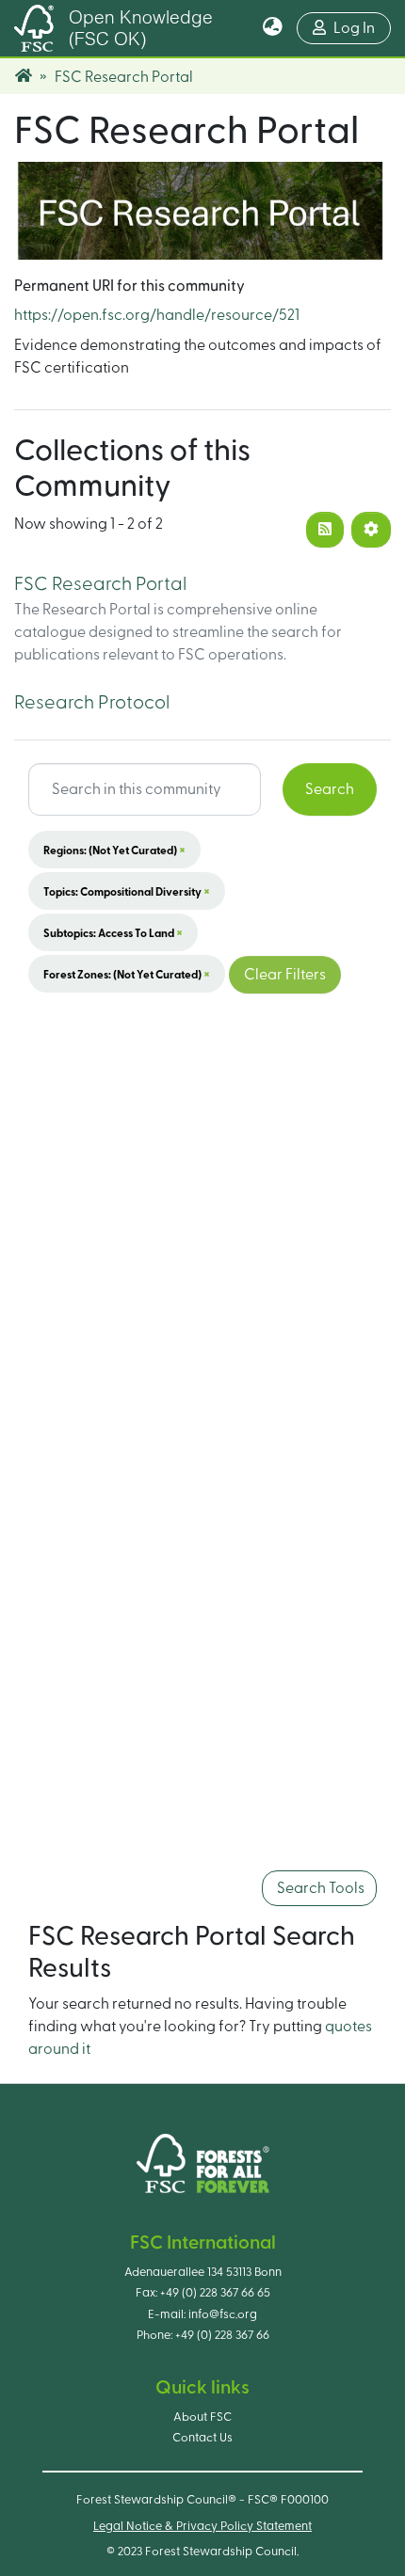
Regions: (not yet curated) (114, 850)
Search (330, 789)
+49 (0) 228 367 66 (222, 2335)
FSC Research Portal (100, 584)
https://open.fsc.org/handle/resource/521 (157, 315)
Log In (362, 28)
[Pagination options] (371, 530)
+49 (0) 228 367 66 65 (215, 2293)
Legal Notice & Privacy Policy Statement (202, 2526)
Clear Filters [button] (285, 975)
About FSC (202, 2417)
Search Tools (319, 1888)
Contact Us (202, 2438)
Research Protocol (92, 703)
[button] (273, 28)
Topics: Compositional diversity (127, 891)
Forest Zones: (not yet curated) (127, 974)
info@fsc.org (223, 2314)
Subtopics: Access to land (113, 932)
